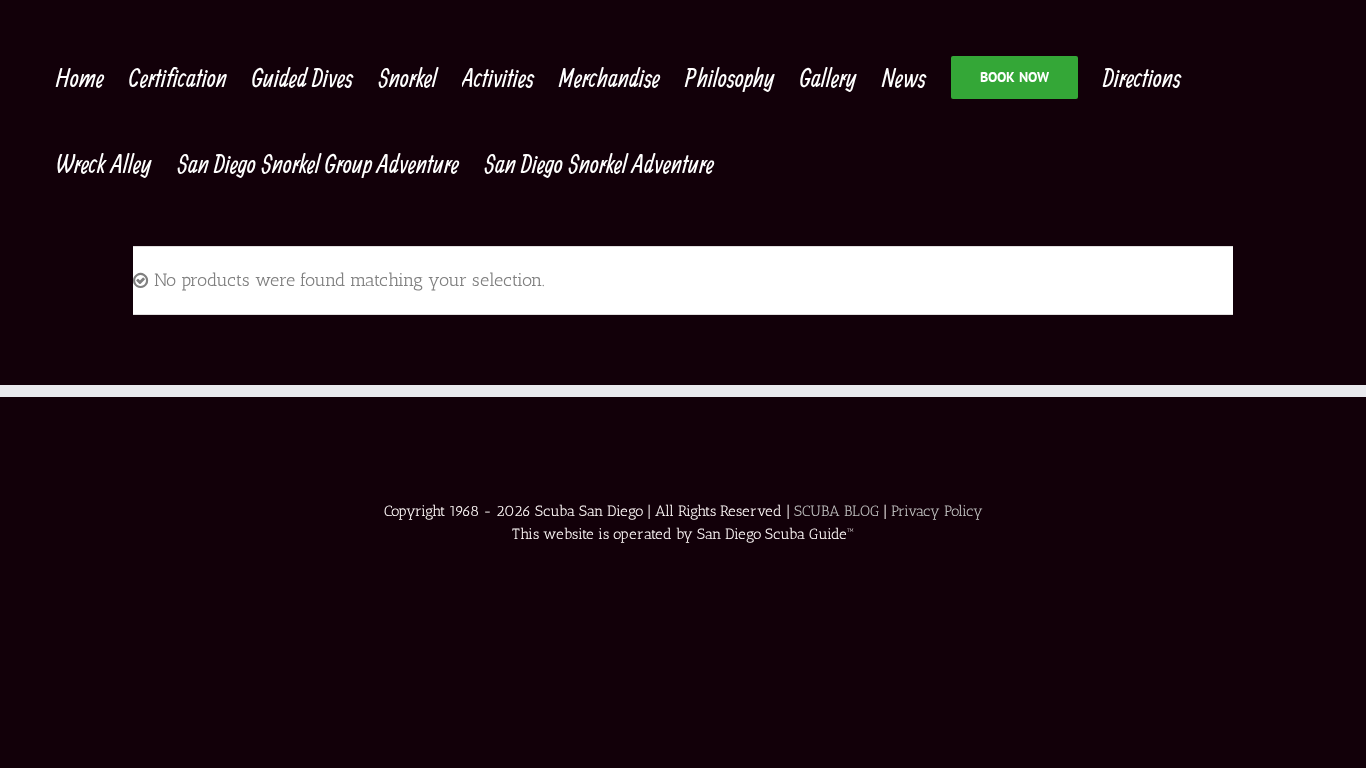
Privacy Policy (937, 511)
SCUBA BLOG (836, 511)
